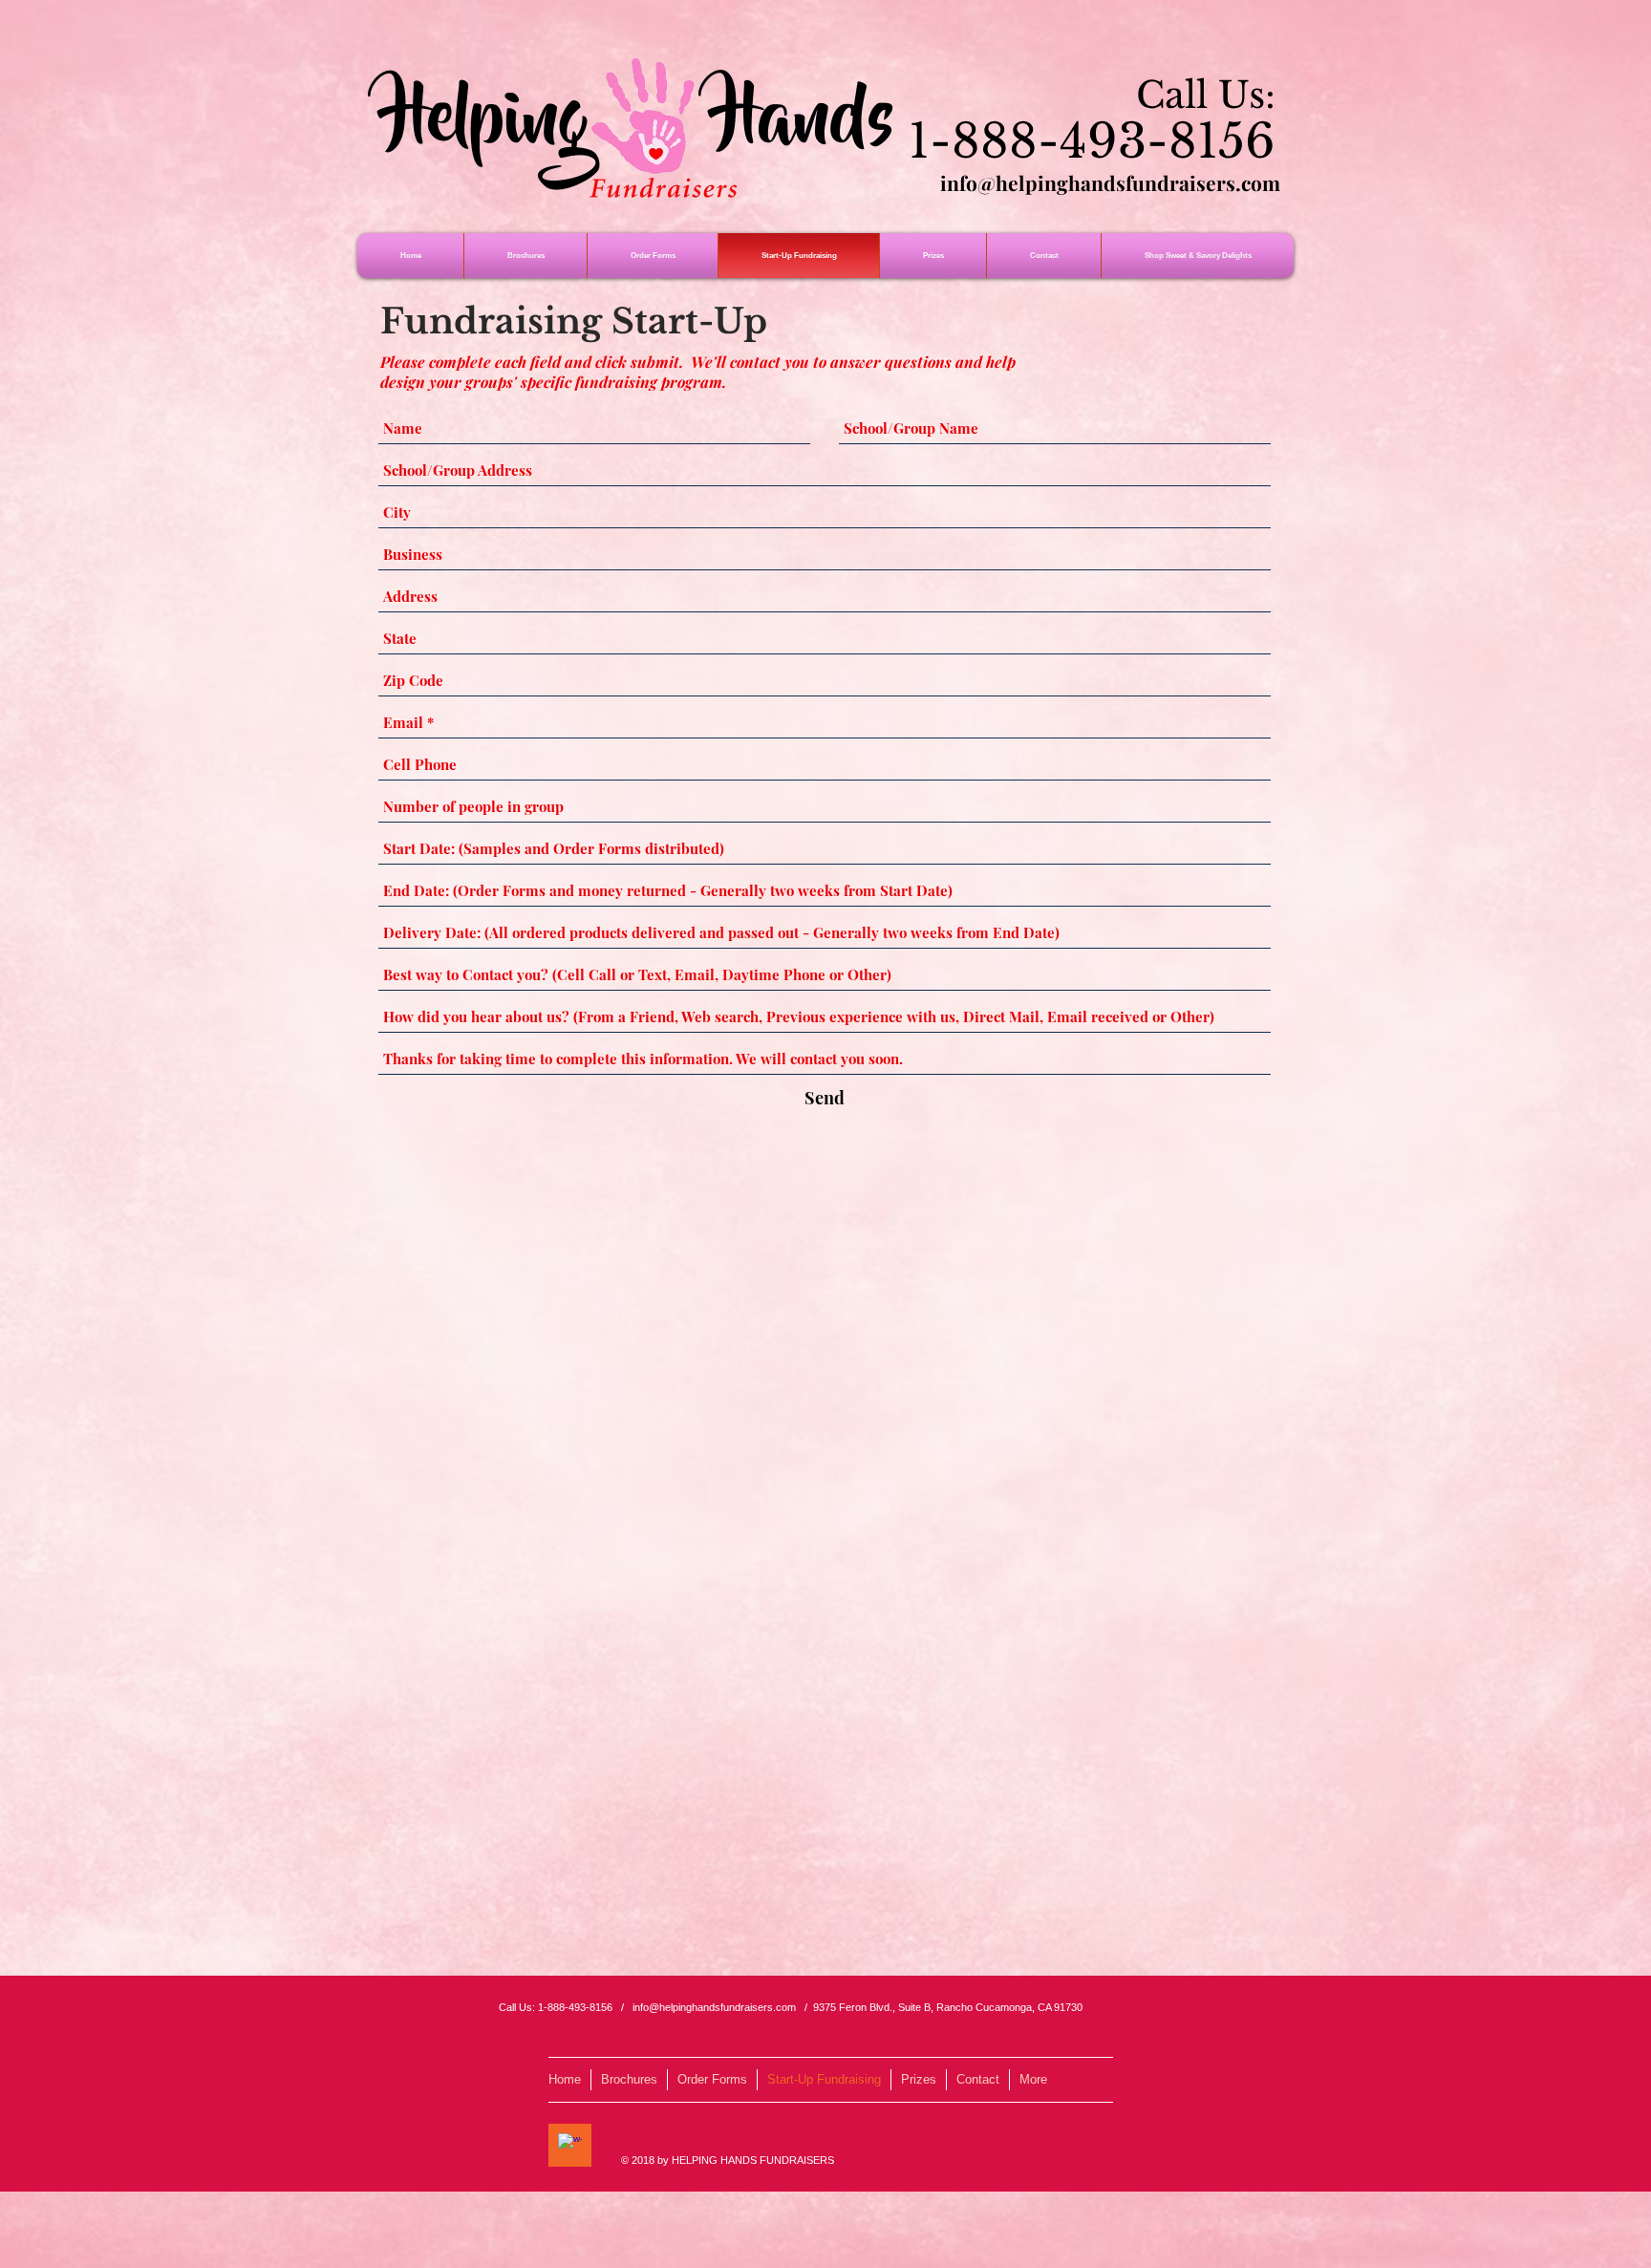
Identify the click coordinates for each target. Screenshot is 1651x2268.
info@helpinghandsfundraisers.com (1110, 182)
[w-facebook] (570, 2145)
